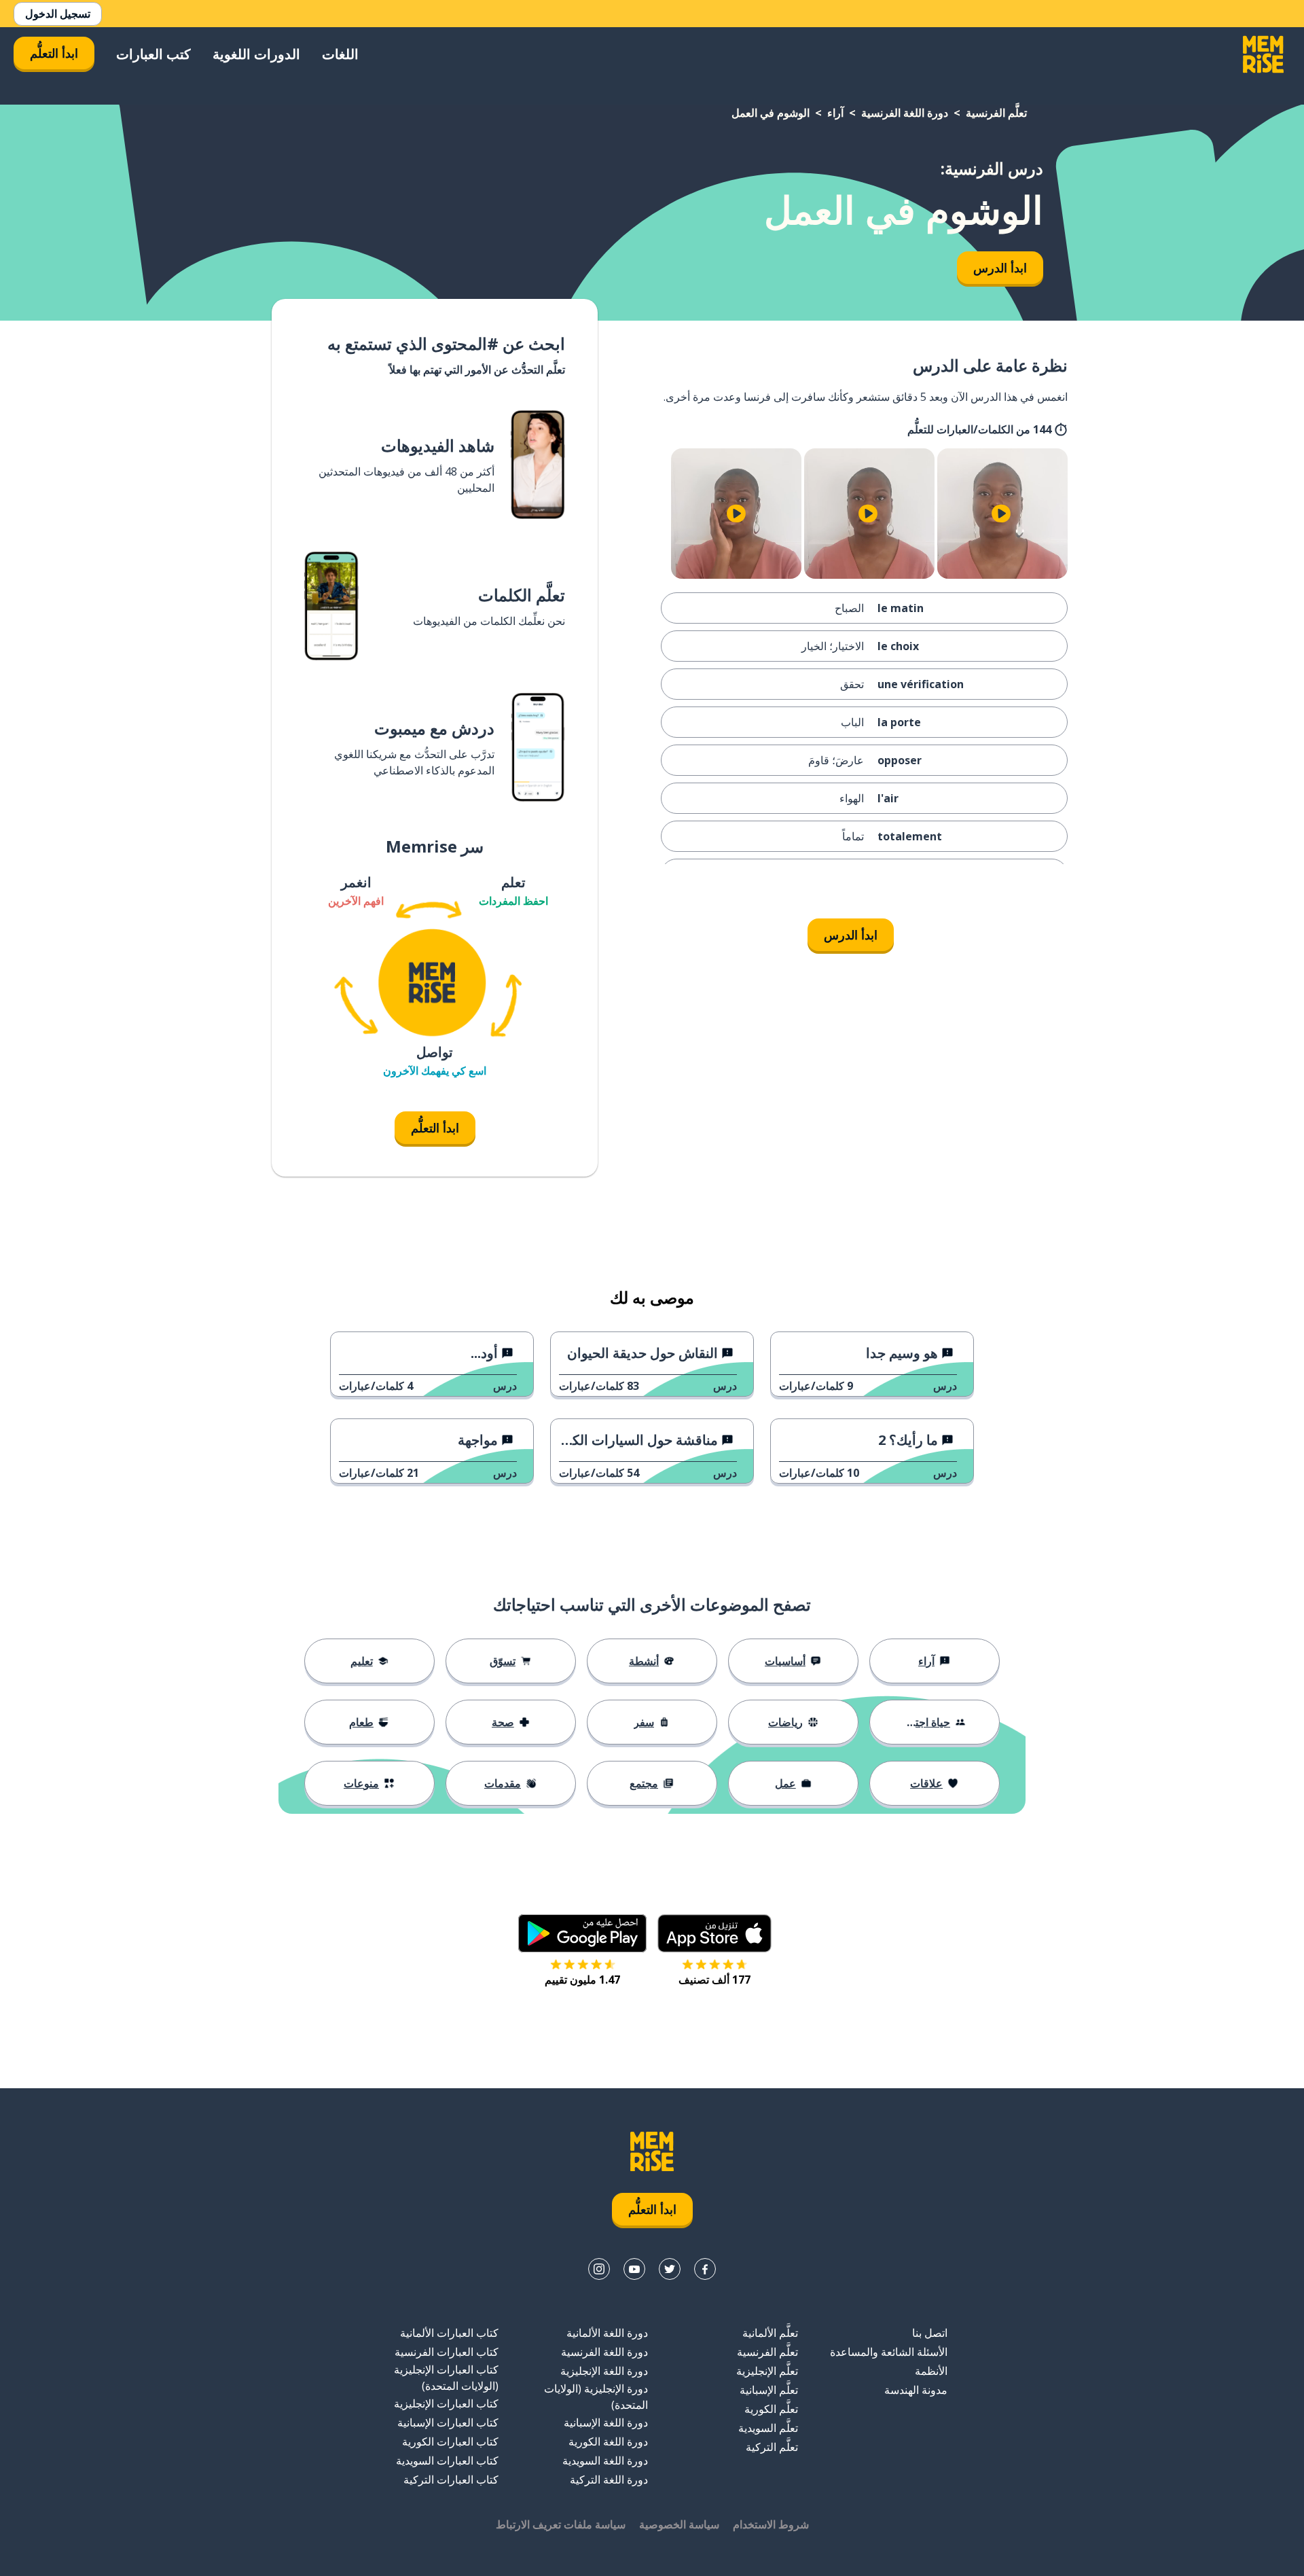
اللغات (340, 54)
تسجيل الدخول (58, 14)
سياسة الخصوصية (679, 2524)
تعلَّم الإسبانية (769, 2390)
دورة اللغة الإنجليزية (604, 2371)
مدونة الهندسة (916, 2390)
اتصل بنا (930, 2333)
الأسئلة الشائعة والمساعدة (889, 2352)
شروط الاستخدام (771, 2524)
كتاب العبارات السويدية (447, 2461)
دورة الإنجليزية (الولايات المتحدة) (596, 2397)
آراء (835, 113)
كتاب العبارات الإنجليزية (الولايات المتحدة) (446, 2378)
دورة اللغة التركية (609, 2480)
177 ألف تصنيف (714, 1980)
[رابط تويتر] (670, 2269)
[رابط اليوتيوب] (634, 2269)
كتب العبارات (153, 54)
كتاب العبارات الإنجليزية (446, 2403)
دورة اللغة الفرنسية (905, 113)
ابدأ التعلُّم (54, 53)
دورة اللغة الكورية (608, 2441)
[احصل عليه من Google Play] (582, 1933)
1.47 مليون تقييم (582, 1980)
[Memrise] (1263, 54)
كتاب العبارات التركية (451, 2480)
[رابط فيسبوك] (705, 2269)
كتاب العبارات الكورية (450, 2441)
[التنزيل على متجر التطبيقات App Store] (714, 1933)
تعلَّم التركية (772, 2447)
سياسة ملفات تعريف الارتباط (561, 2524)
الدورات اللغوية (256, 54)
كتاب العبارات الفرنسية (447, 2352)
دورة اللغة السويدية (605, 2461)
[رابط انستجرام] (599, 2269)
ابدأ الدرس (1000, 268)
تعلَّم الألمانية (770, 2333)
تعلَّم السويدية (768, 2428)
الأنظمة (931, 2371)
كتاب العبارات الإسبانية (448, 2422)
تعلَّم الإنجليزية (767, 2371)
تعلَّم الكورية (771, 2409)
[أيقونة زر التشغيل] (1001, 514)
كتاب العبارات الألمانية (449, 2333)
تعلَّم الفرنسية (996, 113)
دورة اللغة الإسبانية (606, 2422)
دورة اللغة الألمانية (607, 2333)
